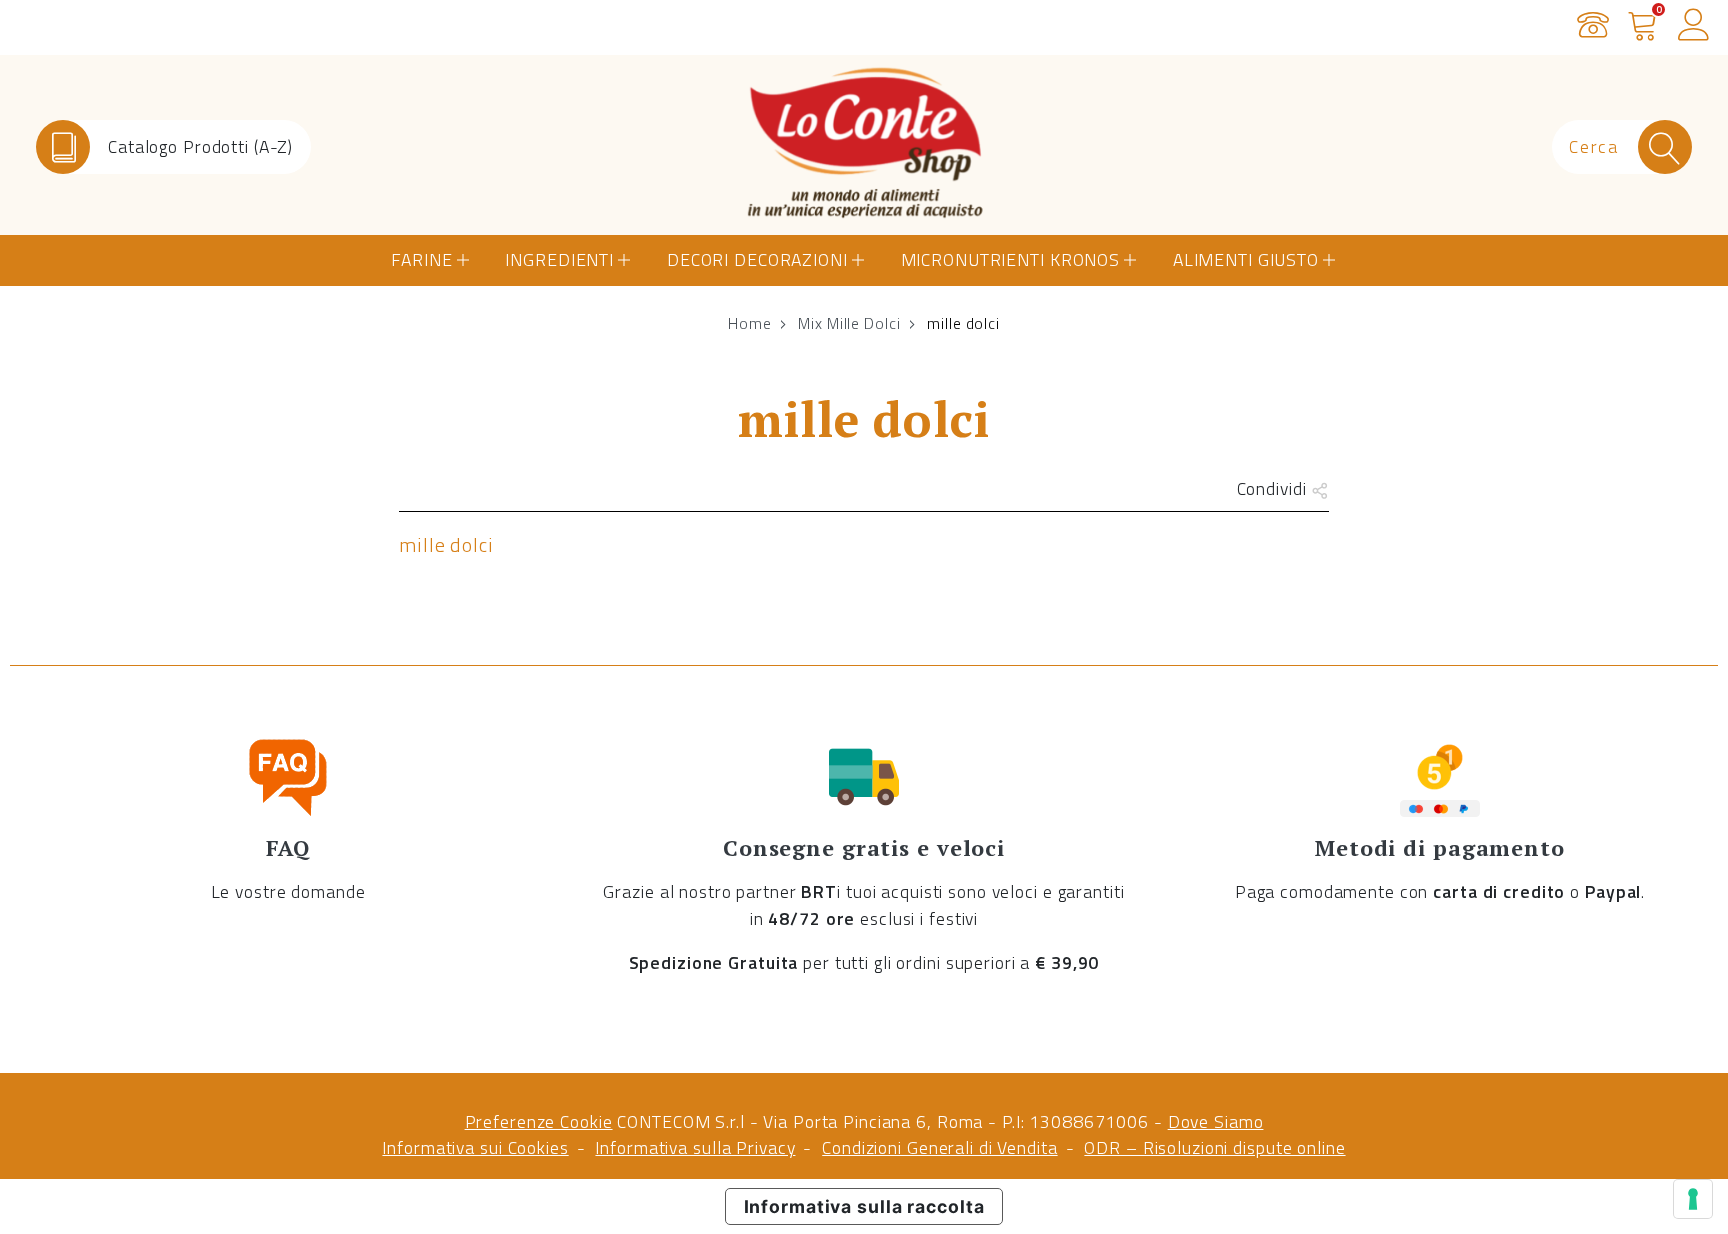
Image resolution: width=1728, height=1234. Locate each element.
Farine (421, 259)
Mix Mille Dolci (849, 323)
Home (750, 323)
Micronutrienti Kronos (1010, 259)
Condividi (1274, 488)
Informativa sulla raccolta (864, 1206)
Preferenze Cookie (539, 1121)
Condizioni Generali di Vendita (939, 1147)
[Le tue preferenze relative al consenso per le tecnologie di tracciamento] (1693, 1199)
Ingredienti (559, 259)
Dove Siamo (1216, 1121)
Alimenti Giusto (1246, 259)
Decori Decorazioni (757, 259)
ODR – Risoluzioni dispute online (1214, 1147)
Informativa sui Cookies (475, 1147)
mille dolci (446, 544)
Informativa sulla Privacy (695, 1147)
